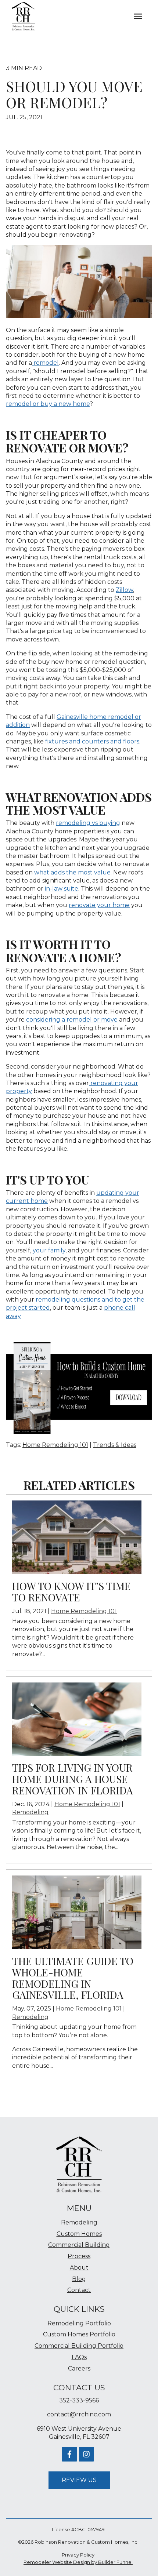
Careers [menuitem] (79, 2368)
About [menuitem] (79, 2268)
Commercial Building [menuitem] (79, 2245)
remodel (45, 363)
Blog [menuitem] (79, 2279)
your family (49, 1250)
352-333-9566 (79, 2400)
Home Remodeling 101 (55, 1445)
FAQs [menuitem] (79, 2357)
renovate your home (99, 905)
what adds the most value (72, 872)
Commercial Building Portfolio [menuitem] (79, 2346)
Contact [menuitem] (79, 2290)
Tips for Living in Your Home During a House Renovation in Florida (73, 1779)
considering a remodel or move (72, 1020)
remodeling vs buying (88, 823)
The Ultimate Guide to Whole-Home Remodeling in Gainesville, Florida (73, 1978)
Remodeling (30, 1812)
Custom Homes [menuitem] (79, 2234)
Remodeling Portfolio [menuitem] (79, 2323)
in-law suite (62, 889)
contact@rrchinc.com (79, 2414)
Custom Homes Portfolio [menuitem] (79, 2334)
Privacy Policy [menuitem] (78, 2555)
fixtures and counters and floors (91, 741)
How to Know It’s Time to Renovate (71, 1591)
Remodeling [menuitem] (79, 2222)
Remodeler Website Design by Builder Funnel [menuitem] (78, 2562)
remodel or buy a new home (48, 404)
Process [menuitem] (79, 2256)
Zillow (124, 590)
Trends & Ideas (115, 1445)
